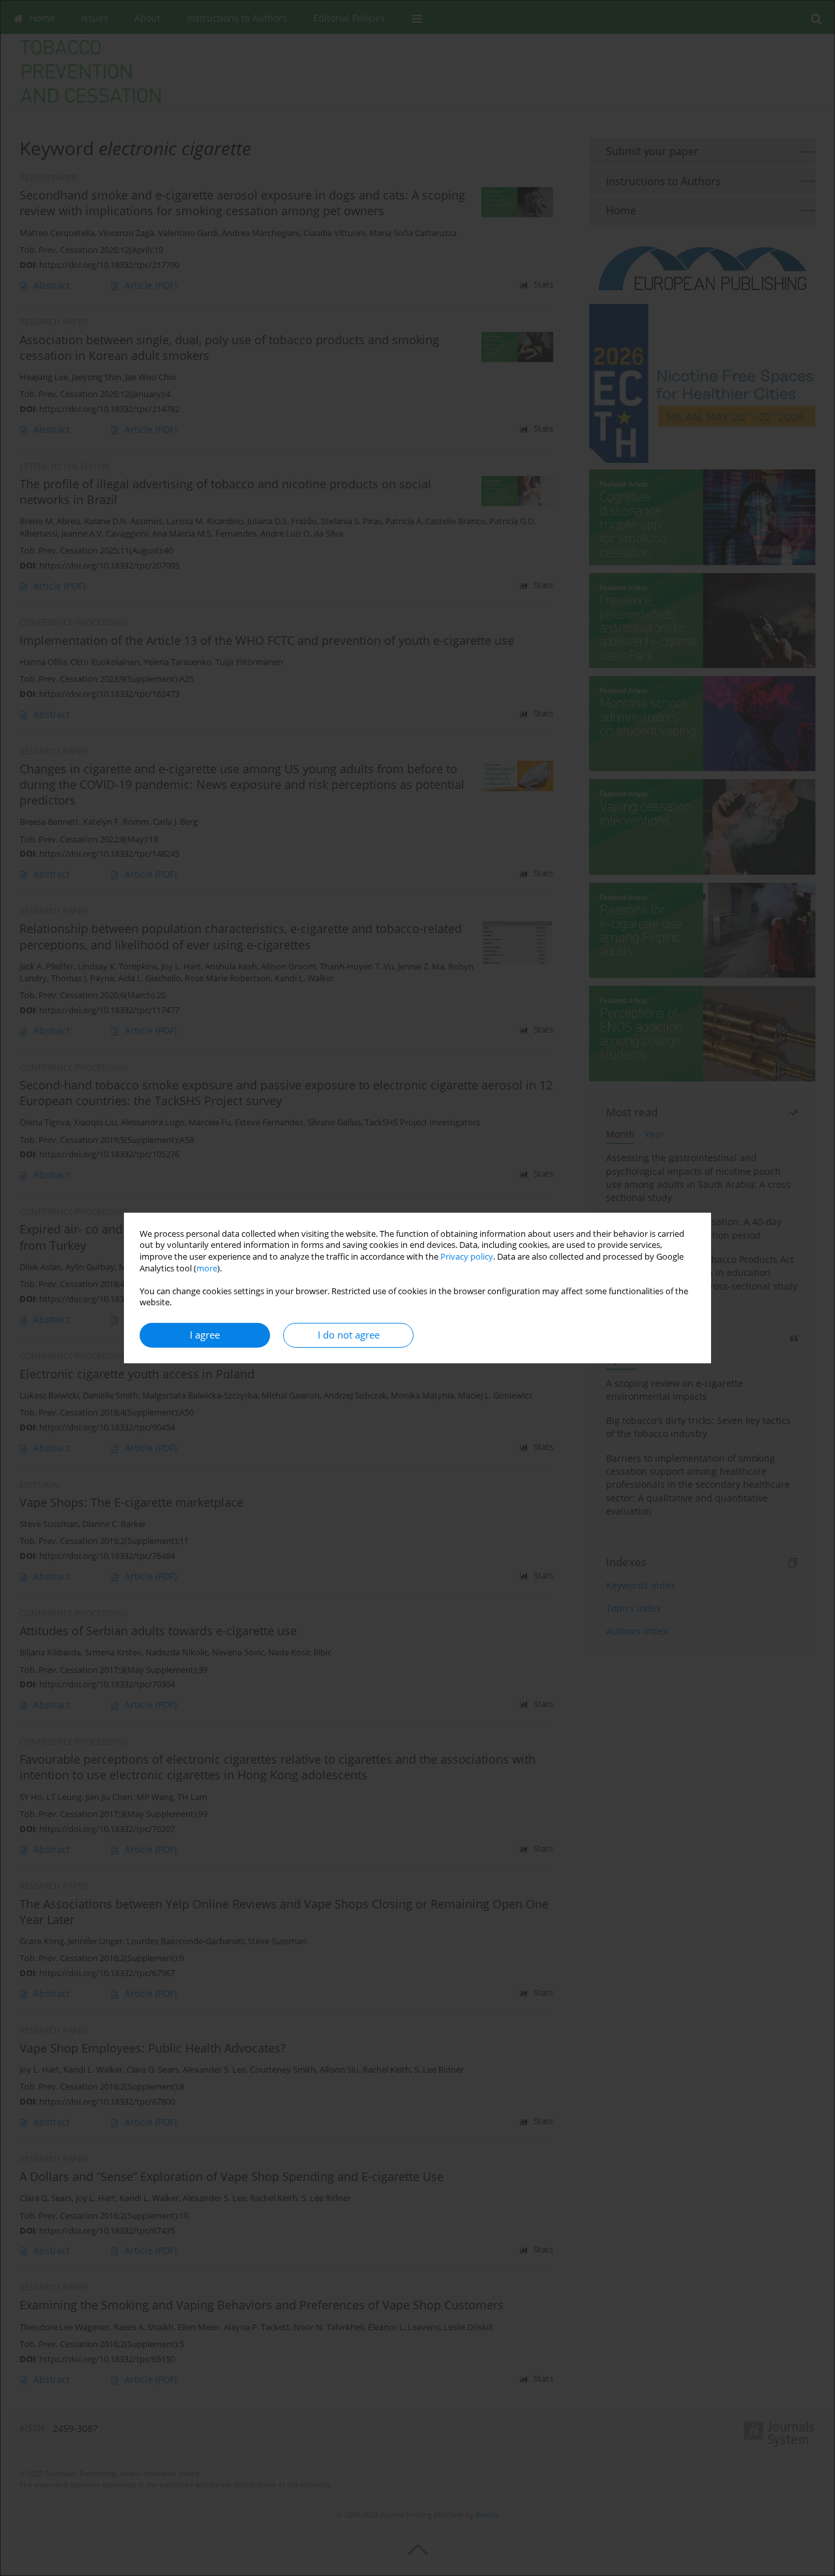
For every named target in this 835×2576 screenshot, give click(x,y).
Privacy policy (467, 1257)
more (207, 1268)
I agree (205, 1335)
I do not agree (349, 1335)
